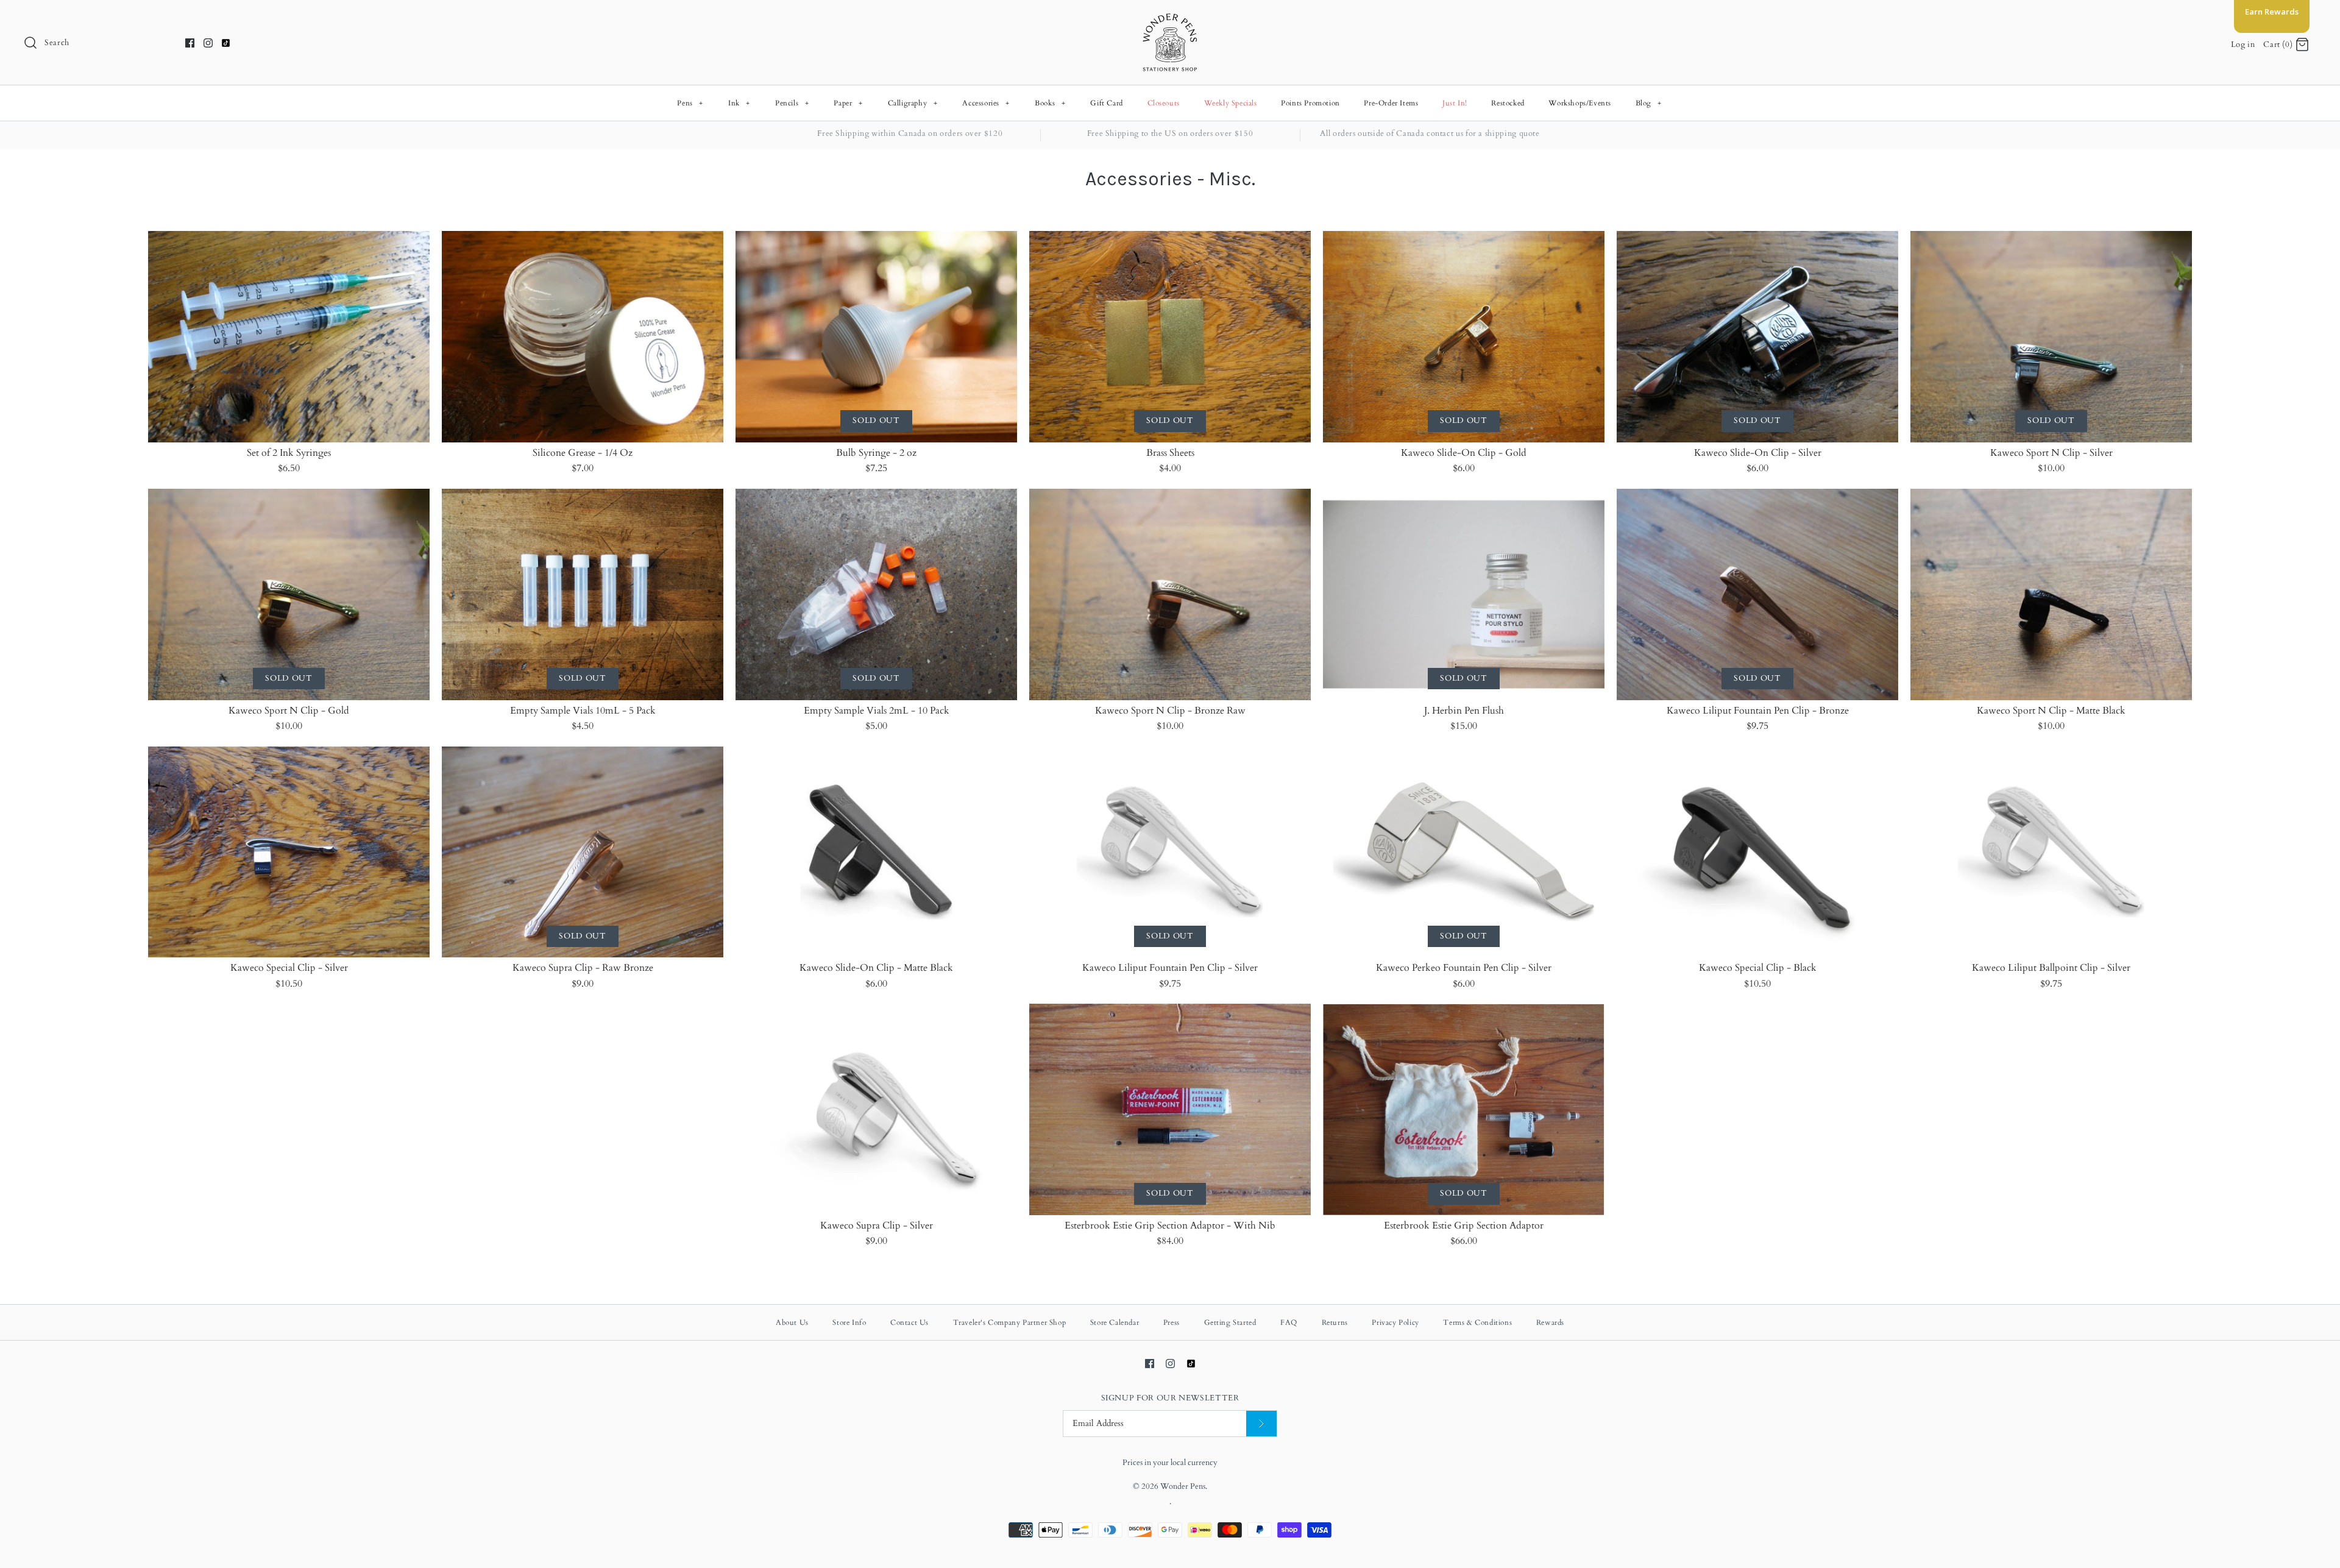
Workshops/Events (1580, 103)
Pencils (792, 103)
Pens (690, 103)
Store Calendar (1115, 1322)
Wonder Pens (1183, 1486)
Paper (848, 103)
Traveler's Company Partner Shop (1010, 1322)
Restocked (1508, 103)
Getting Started (1230, 1322)
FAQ (1289, 1322)
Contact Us (909, 1322)
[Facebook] (190, 43)
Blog (1649, 103)
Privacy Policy (1395, 1322)
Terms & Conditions (1477, 1322)
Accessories (986, 103)
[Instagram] (208, 43)
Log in (2243, 44)
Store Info (849, 1322)
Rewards (1550, 1322)
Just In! (1455, 103)
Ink (739, 103)
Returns (1335, 1322)
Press (1172, 1322)
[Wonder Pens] (1170, 20)
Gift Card (1106, 103)
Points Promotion (1310, 103)
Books (1050, 103)
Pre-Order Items (1391, 103)
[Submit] (1261, 1424)
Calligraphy (913, 103)
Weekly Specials (1231, 103)
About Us (792, 1322)
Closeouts (1164, 103)
